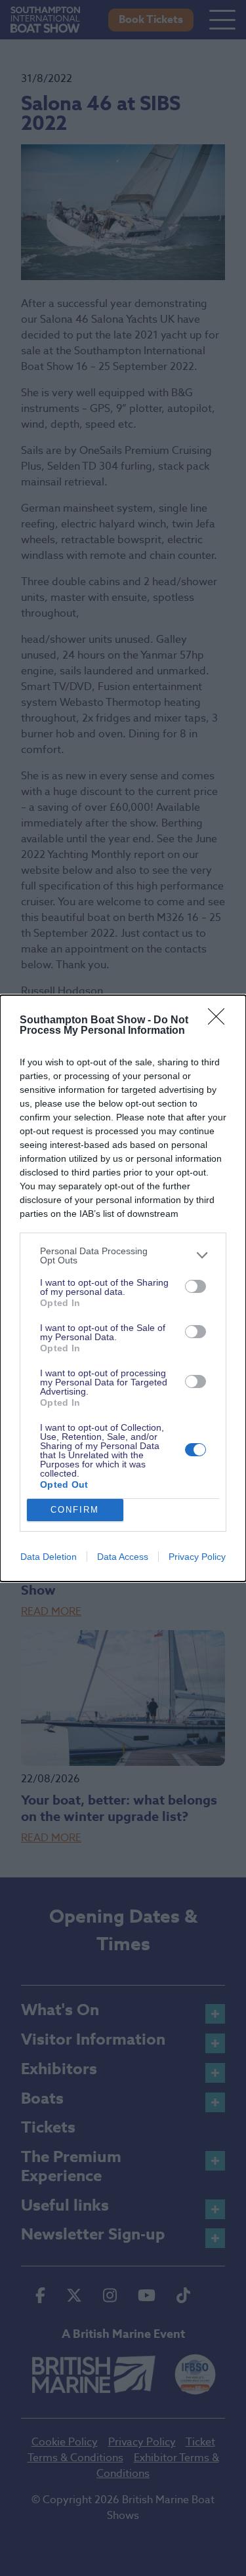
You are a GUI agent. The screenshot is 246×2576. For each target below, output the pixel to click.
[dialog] (123, 1288)
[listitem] (123, 1256)
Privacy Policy (197, 1557)
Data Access (123, 1557)
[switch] (195, 1286)
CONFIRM (75, 1510)
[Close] (220, 1021)
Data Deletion (49, 1557)
